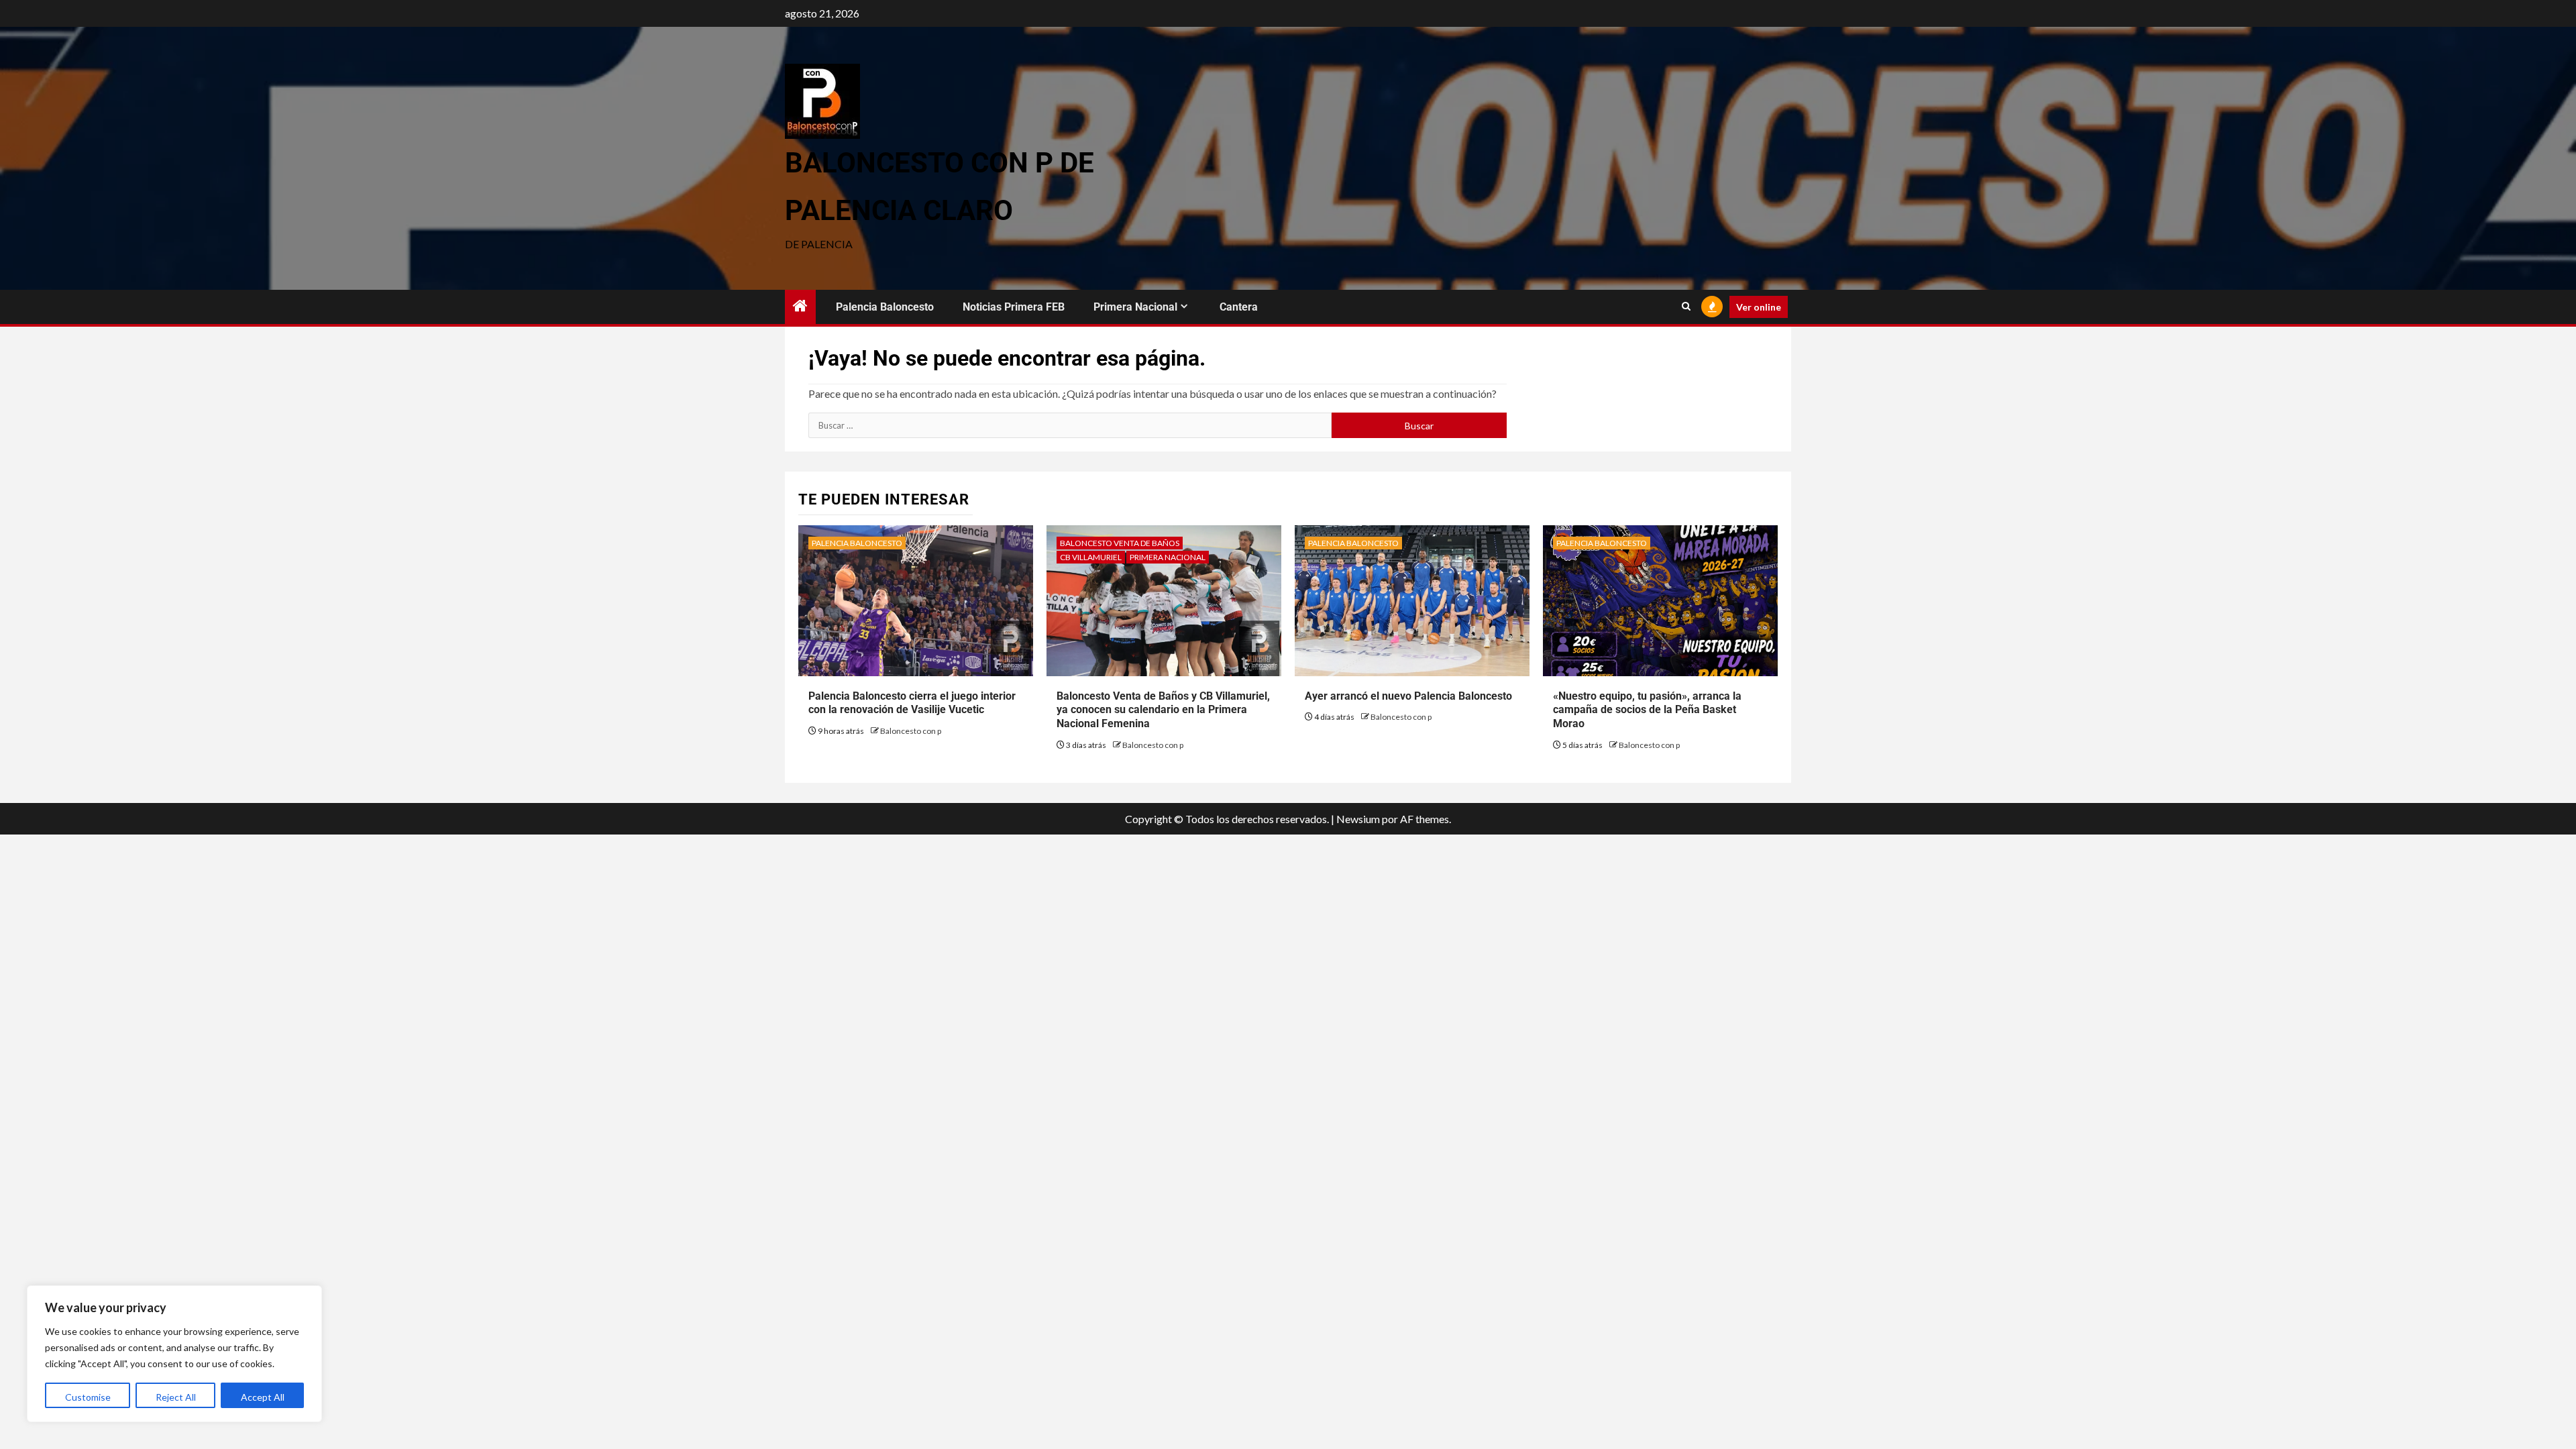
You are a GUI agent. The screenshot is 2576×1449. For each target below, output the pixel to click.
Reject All (176, 1397)
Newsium (1358, 819)
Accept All (263, 1397)
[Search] (1686, 307)
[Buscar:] (1070, 425)
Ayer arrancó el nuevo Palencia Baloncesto (1408, 696)
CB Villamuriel (1091, 557)
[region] (174, 1354)
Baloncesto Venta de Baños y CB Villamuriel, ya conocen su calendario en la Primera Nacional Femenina (1163, 710)
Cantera (1239, 307)
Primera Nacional (1135, 307)
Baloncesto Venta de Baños (1120, 543)
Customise (88, 1397)
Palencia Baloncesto (885, 307)
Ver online (1759, 307)
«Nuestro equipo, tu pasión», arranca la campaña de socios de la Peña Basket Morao (1647, 710)
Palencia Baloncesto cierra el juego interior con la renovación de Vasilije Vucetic (912, 703)
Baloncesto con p (911, 731)
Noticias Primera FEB (1014, 307)
